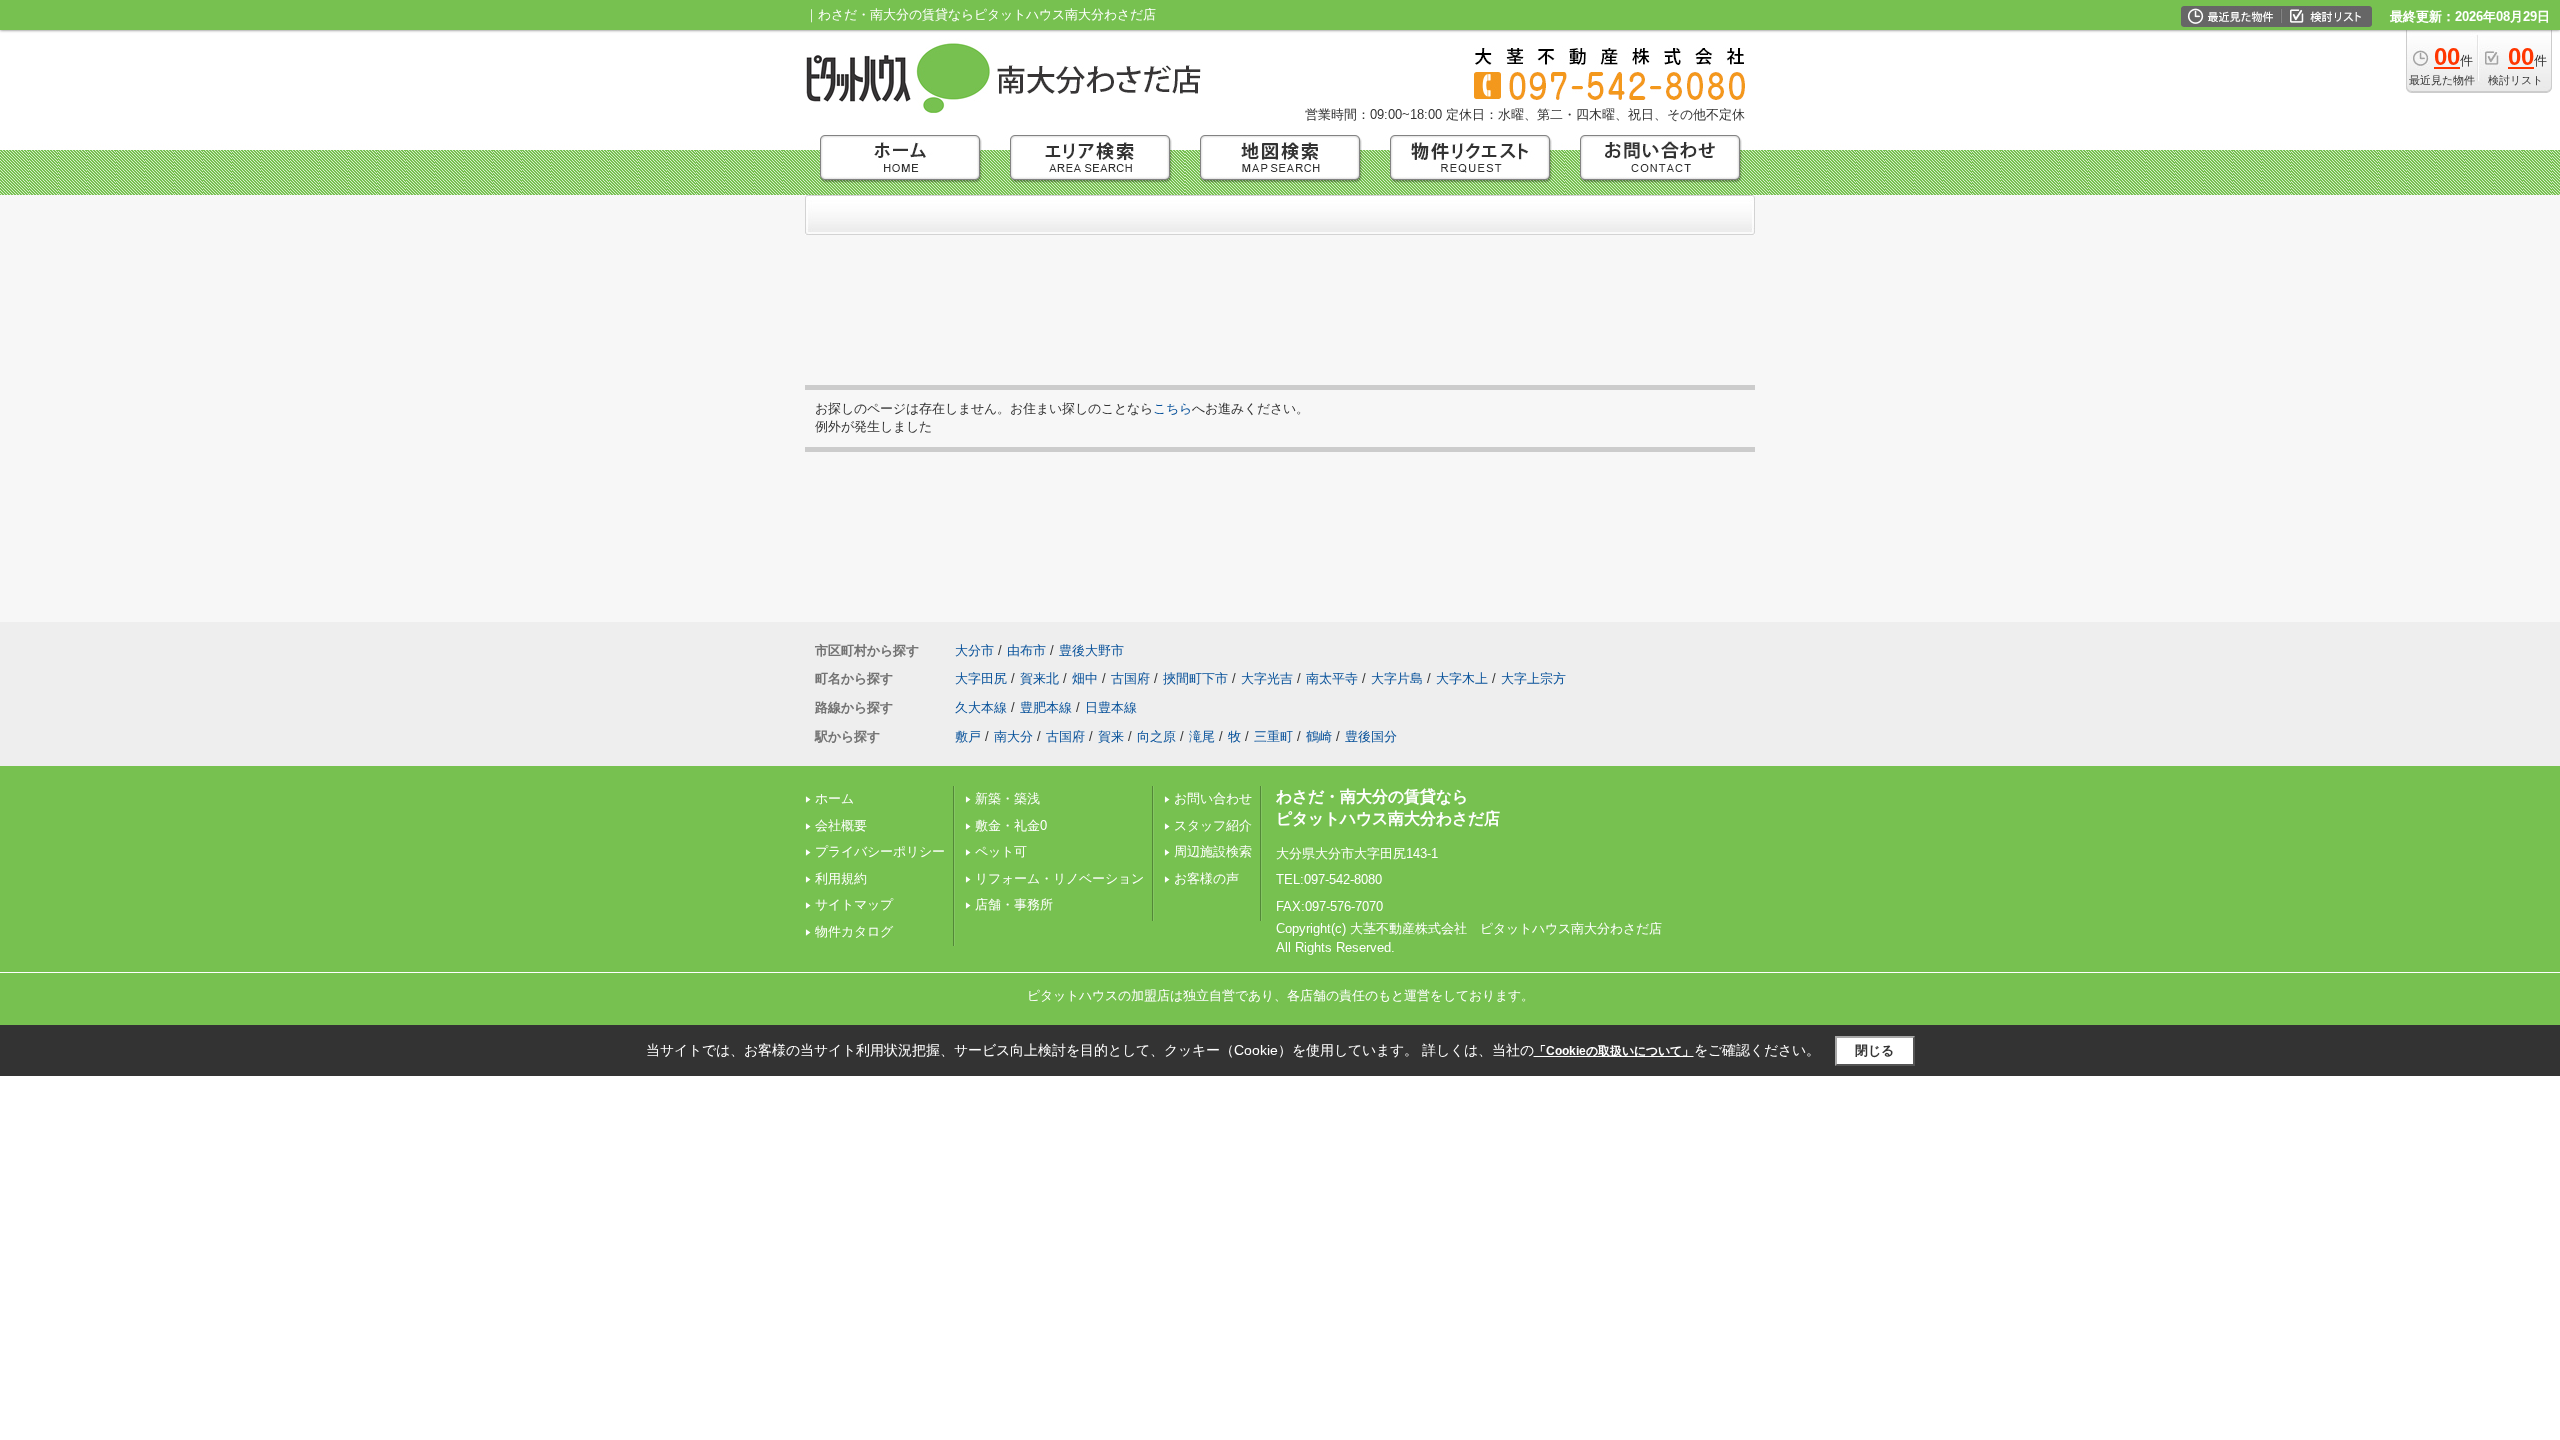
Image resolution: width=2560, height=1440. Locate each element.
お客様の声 (1206, 878)
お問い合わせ (1213, 798)
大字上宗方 (1533, 678)
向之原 (1156, 736)
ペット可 (1001, 851)
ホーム (834, 798)
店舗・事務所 (1014, 904)
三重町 (1273, 736)
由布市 (1026, 650)
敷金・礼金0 (1011, 825)
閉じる (1874, 1050)
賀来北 (1039, 678)
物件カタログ (854, 931)
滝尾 (1202, 736)
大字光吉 (1267, 678)
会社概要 (841, 825)
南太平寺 (1332, 678)
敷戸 (968, 736)
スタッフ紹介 (1213, 825)
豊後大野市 (1091, 650)
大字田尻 (981, 678)
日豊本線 (1111, 707)
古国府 (1130, 678)
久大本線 (981, 707)
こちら (1172, 408)
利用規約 (841, 878)
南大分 (1013, 736)
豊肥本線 (1046, 707)
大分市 (974, 650)
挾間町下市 (1195, 678)
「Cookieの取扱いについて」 (1614, 1051)
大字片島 (1397, 678)
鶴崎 (1319, 736)
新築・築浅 (1007, 798)
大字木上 (1462, 678)
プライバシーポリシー (880, 851)
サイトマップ (854, 904)
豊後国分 (1371, 736)
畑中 (1085, 678)
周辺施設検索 (1213, 851)
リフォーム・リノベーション (1059, 878)
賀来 (1111, 736)
